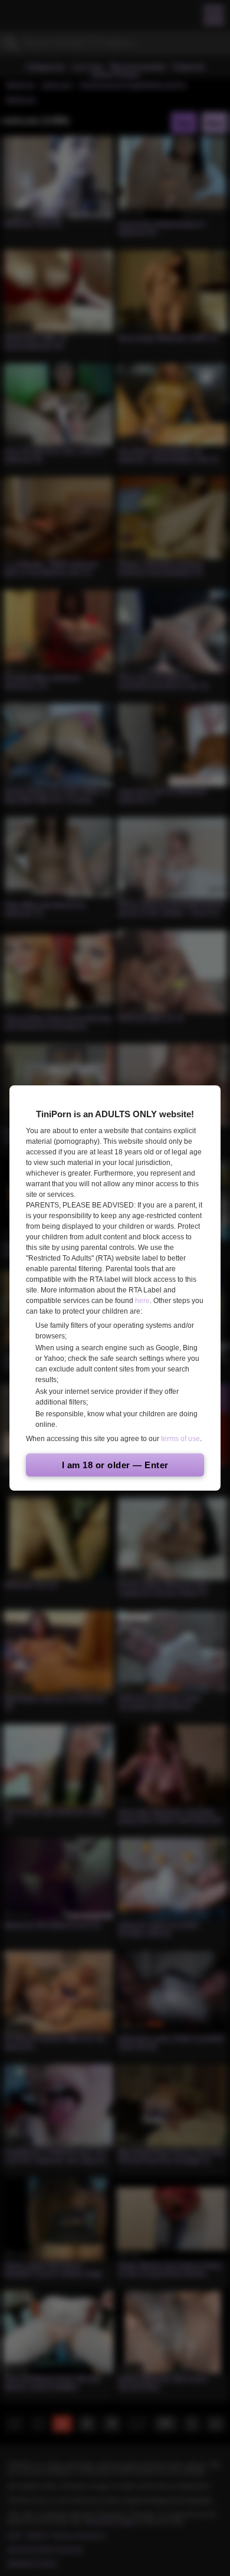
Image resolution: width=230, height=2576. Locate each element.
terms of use (180, 1439)
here (142, 1301)
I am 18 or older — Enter (115, 1465)
